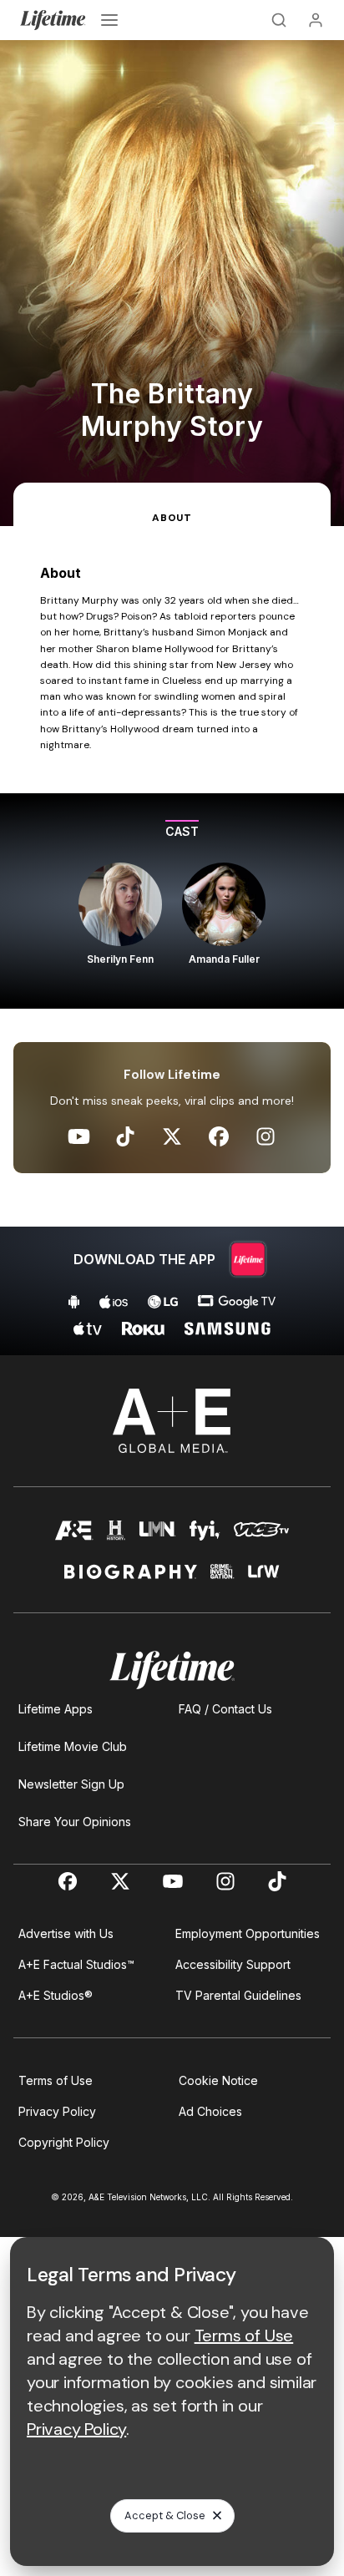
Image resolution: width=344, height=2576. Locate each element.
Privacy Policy (57, 2111)
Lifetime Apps (56, 1709)
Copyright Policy (64, 2142)
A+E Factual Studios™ (76, 1964)
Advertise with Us (66, 1933)
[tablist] (172, 504)
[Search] (279, 20)
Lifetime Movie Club (73, 1746)
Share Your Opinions (75, 1822)
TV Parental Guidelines (238, 1995)
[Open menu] (109, 20)
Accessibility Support (233, 1964)
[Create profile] (316, 20)
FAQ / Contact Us (225, 1709)
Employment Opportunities (248, 1933)
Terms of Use (56, 2080)
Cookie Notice (218, 2080)
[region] (172, 901)
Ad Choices (210, 2111)
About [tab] (172, 518)
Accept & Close (165, 2515)
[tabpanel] (172, 941)
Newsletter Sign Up (71, 1784)
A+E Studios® (56, 1995)
